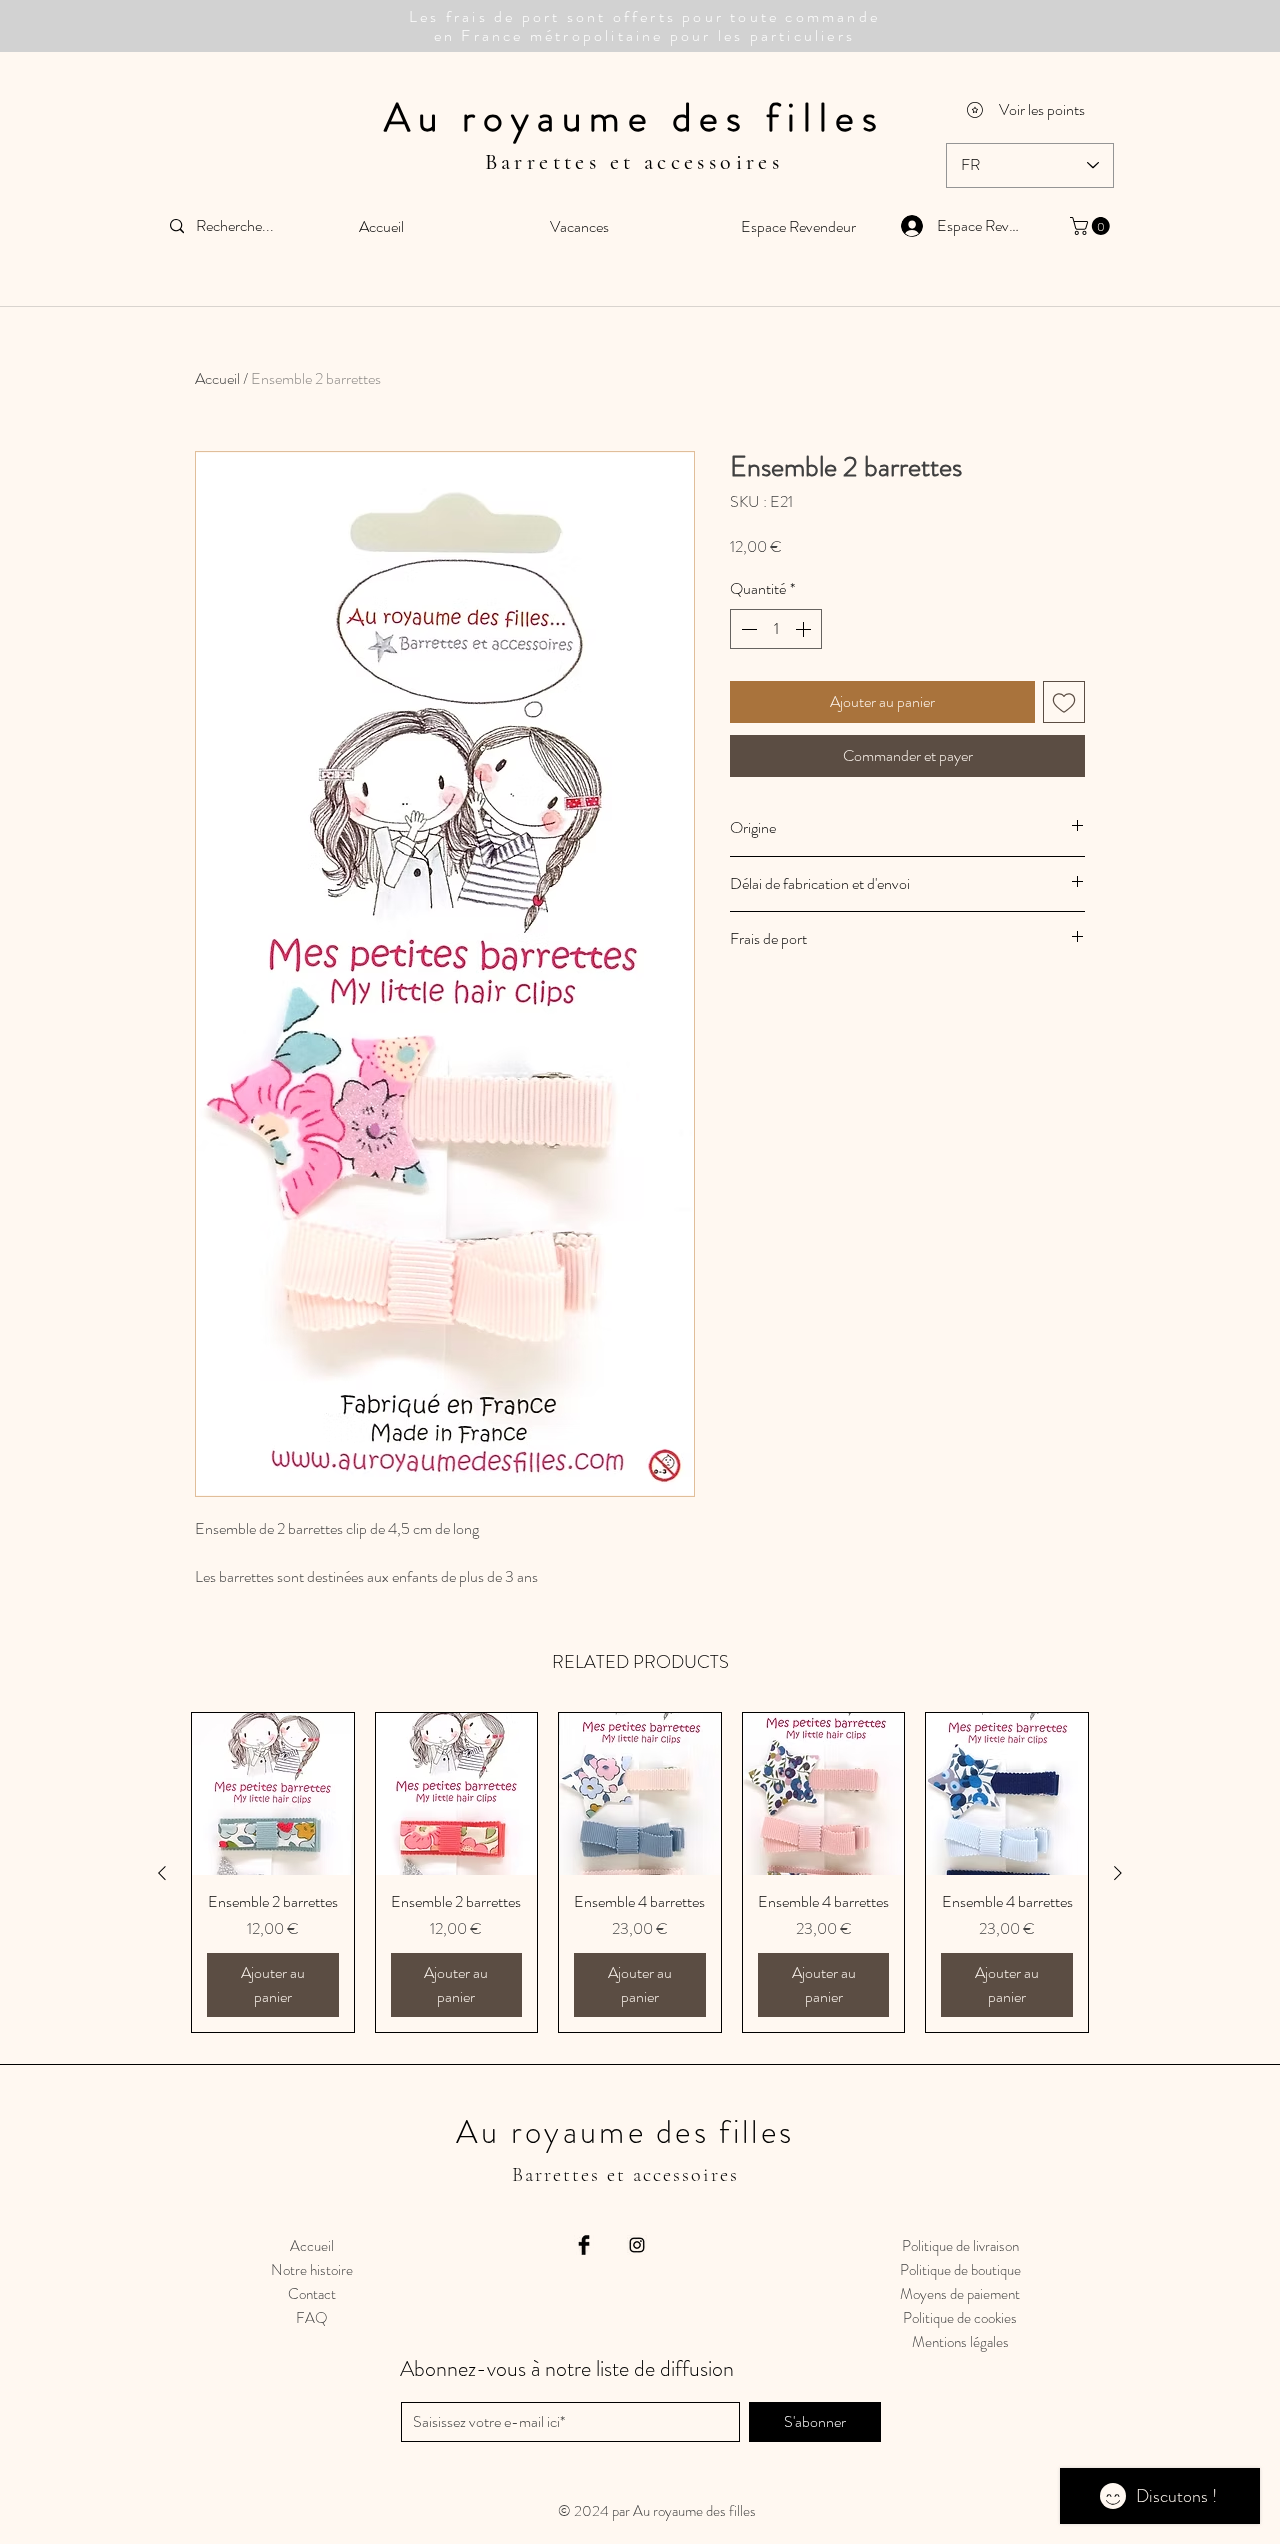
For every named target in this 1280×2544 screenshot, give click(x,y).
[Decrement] (747, 629)
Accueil (217, 378)
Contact (312, 2294)
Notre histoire (312, 2270)
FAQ (312, 2318)
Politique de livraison (960, 2246)
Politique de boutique (960, 2270)
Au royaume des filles (634, 117)
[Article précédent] (162, 1873)
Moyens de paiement (960, 2294)
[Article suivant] (1118, 1873)
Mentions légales (960, 2342)
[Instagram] (637, 2245)
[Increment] (805, 629)
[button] (1092, 226)
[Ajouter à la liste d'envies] (1064, 702)
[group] (640, 1872)
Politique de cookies (960, 2318)
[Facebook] (584, 2245)
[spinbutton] (776, 629)
